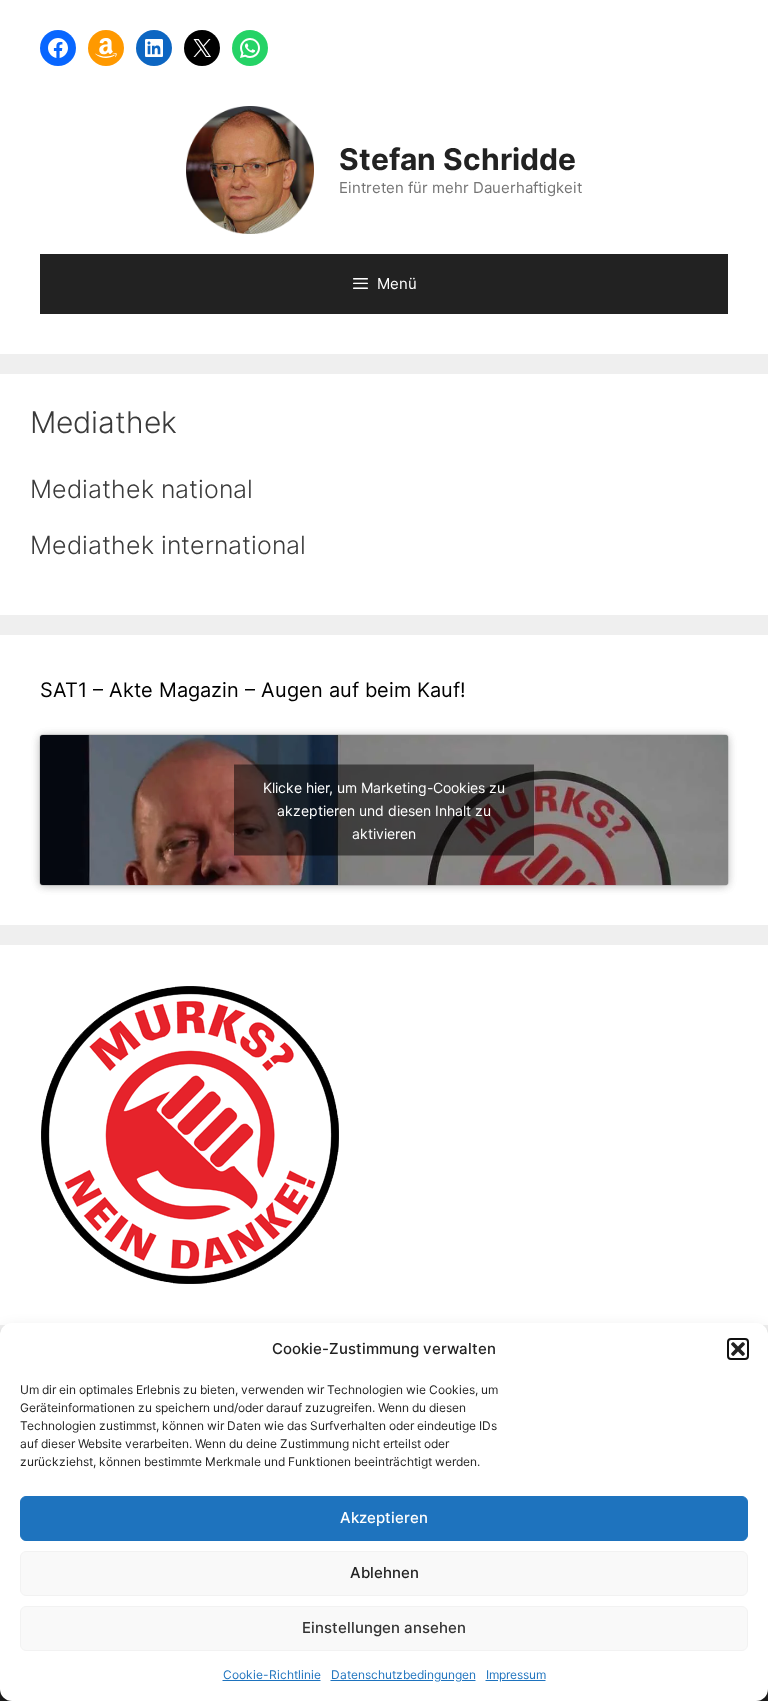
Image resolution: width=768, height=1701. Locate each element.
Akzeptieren (384, 1517)
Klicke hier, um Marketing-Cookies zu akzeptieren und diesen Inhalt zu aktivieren (384, 810)
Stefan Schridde (457, 159)
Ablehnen (384, 1572)
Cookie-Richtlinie (272, 1674)
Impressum (516, 1674)
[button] (738, 1349)
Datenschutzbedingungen (403, 1674)
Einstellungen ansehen (384, 1627)
